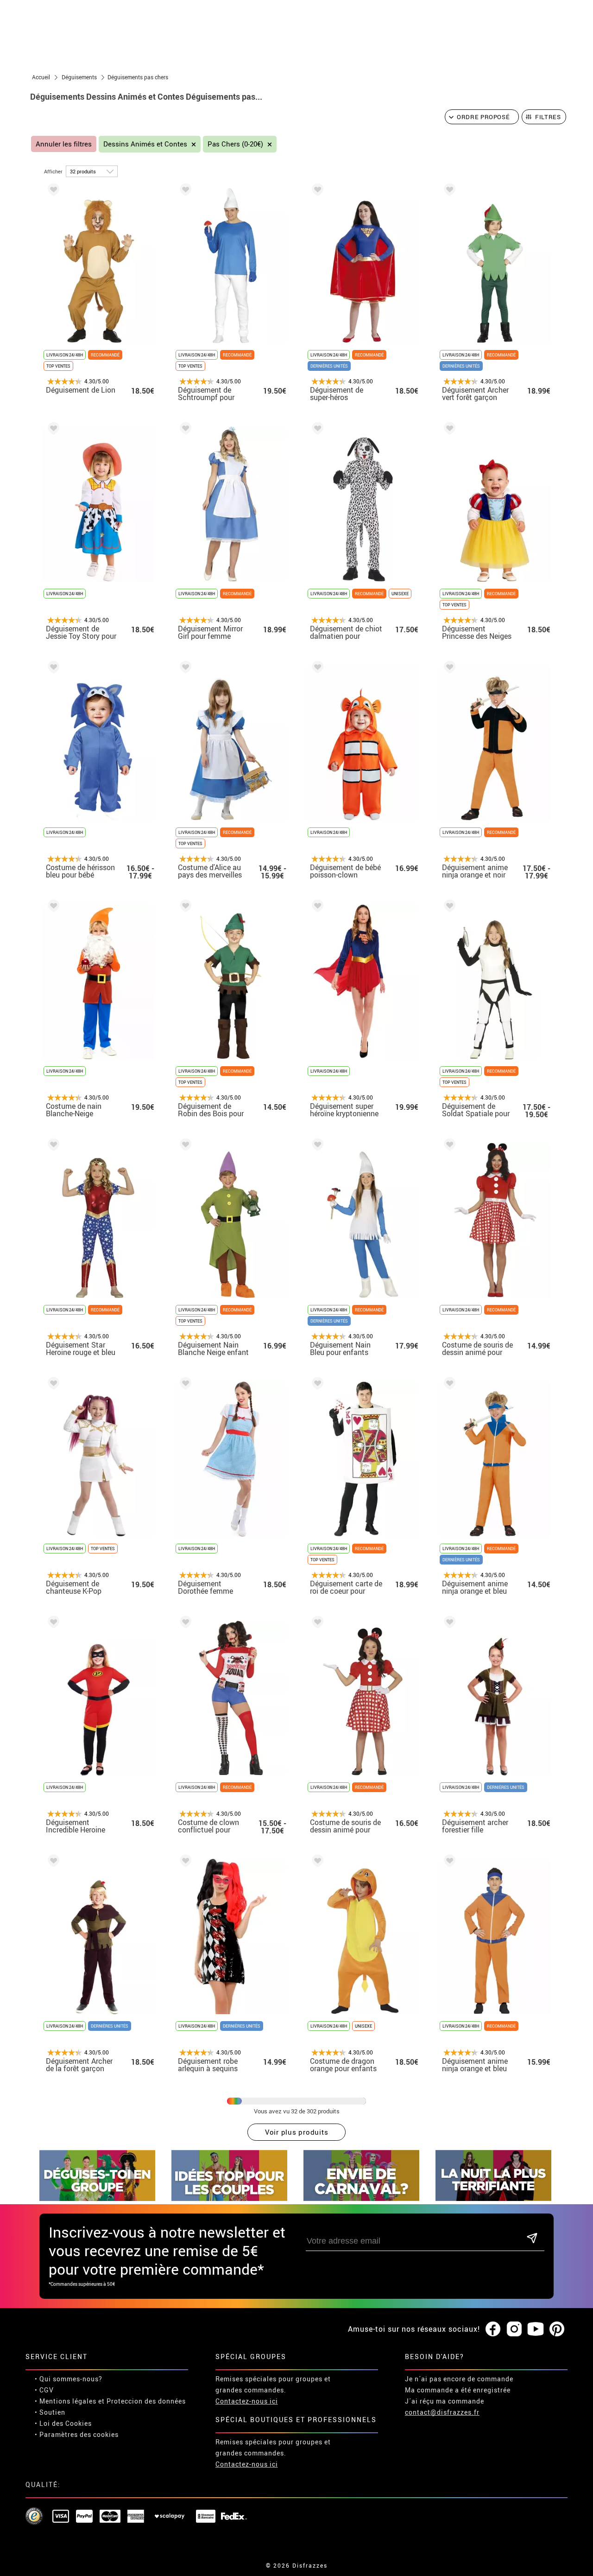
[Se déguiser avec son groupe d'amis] (97, 2198)
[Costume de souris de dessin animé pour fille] (316, 1624)
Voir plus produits (297, 2132)
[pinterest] (557, 2329)
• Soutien (50, 2412)
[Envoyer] (532, 2239)
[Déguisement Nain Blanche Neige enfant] (184, 1146)
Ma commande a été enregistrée (458, 2390)
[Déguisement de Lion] (52, 191)
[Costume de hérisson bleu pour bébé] (52, 669)
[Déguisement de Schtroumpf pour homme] (184, 191)
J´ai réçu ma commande (445, 2401)
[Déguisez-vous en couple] (229, 2198)
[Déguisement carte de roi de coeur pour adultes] (316, 1385)
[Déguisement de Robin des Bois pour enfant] (184, 907)
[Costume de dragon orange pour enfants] (316, 1862)
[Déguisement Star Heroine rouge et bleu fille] (52, 1146)
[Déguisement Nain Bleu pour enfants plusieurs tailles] (316, 1146)
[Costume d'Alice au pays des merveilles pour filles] (184, 669)
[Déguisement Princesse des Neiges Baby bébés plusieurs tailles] (448, 430)
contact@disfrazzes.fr (442, 2412)
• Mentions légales (66, 2401)
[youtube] (536, 2329)
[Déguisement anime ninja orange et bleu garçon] (448, 1385)
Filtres (548, 117)
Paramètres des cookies (79, 2434)
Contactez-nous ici (247, 2401)
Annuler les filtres (64, 144)
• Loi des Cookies (63, 2423)
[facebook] (493, 2329)
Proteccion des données (146, 2401)
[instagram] (514, 2329)
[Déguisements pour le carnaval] (361, 2198)
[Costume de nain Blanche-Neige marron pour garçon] (52, 907)
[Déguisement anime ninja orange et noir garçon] (448, 669)
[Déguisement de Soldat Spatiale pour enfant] (448, 907)
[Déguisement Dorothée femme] (184, 1385)
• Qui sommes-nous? (69, 2379)
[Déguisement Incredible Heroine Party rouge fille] (52, 1624)
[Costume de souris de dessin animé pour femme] (448, 1146)
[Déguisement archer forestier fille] (448, 1624)
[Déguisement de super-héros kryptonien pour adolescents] (316, 191)
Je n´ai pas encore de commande (459, 2379)
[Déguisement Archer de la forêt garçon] (52, 1862)
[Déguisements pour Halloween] (493, 2198)
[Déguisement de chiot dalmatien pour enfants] (316, 430)
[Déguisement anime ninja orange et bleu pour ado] (448, 1862)
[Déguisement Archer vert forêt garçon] (448, 191)
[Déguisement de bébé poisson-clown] (316, 669)
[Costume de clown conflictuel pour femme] (184, 1624)
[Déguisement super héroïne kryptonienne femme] (316, 907)
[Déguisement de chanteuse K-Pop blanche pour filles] (52, 1385)
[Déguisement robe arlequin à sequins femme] (184, 1862)
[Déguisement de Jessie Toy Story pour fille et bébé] (52, 430)
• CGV (44, 2390)
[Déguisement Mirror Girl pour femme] (184, 430)
